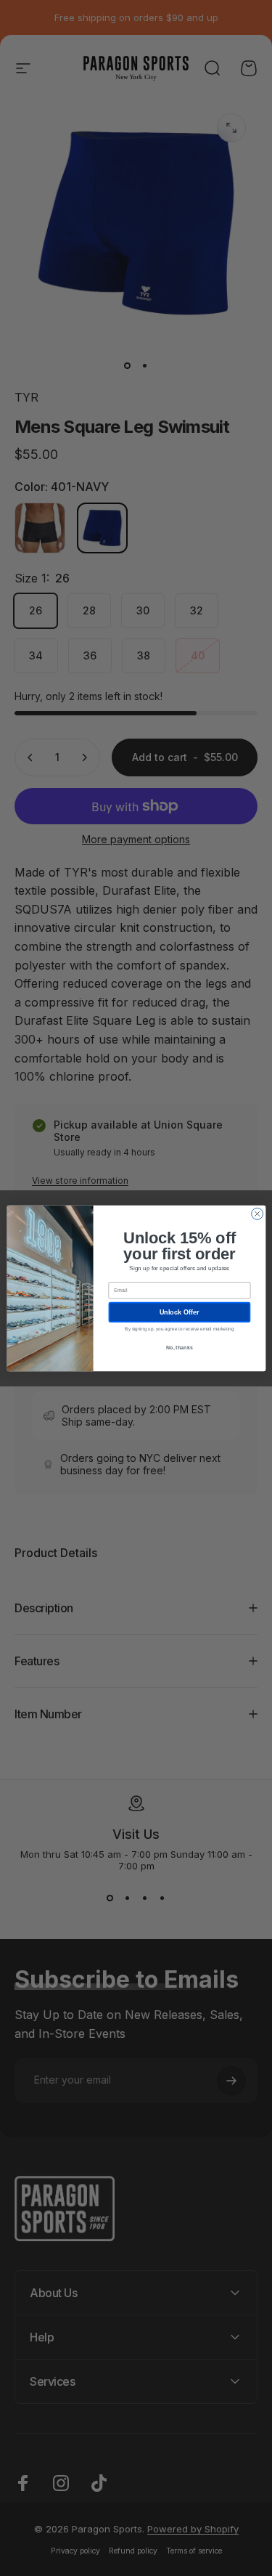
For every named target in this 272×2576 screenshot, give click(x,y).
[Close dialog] (257, 1214)
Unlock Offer (179, 1312)
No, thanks (179, 1347)
